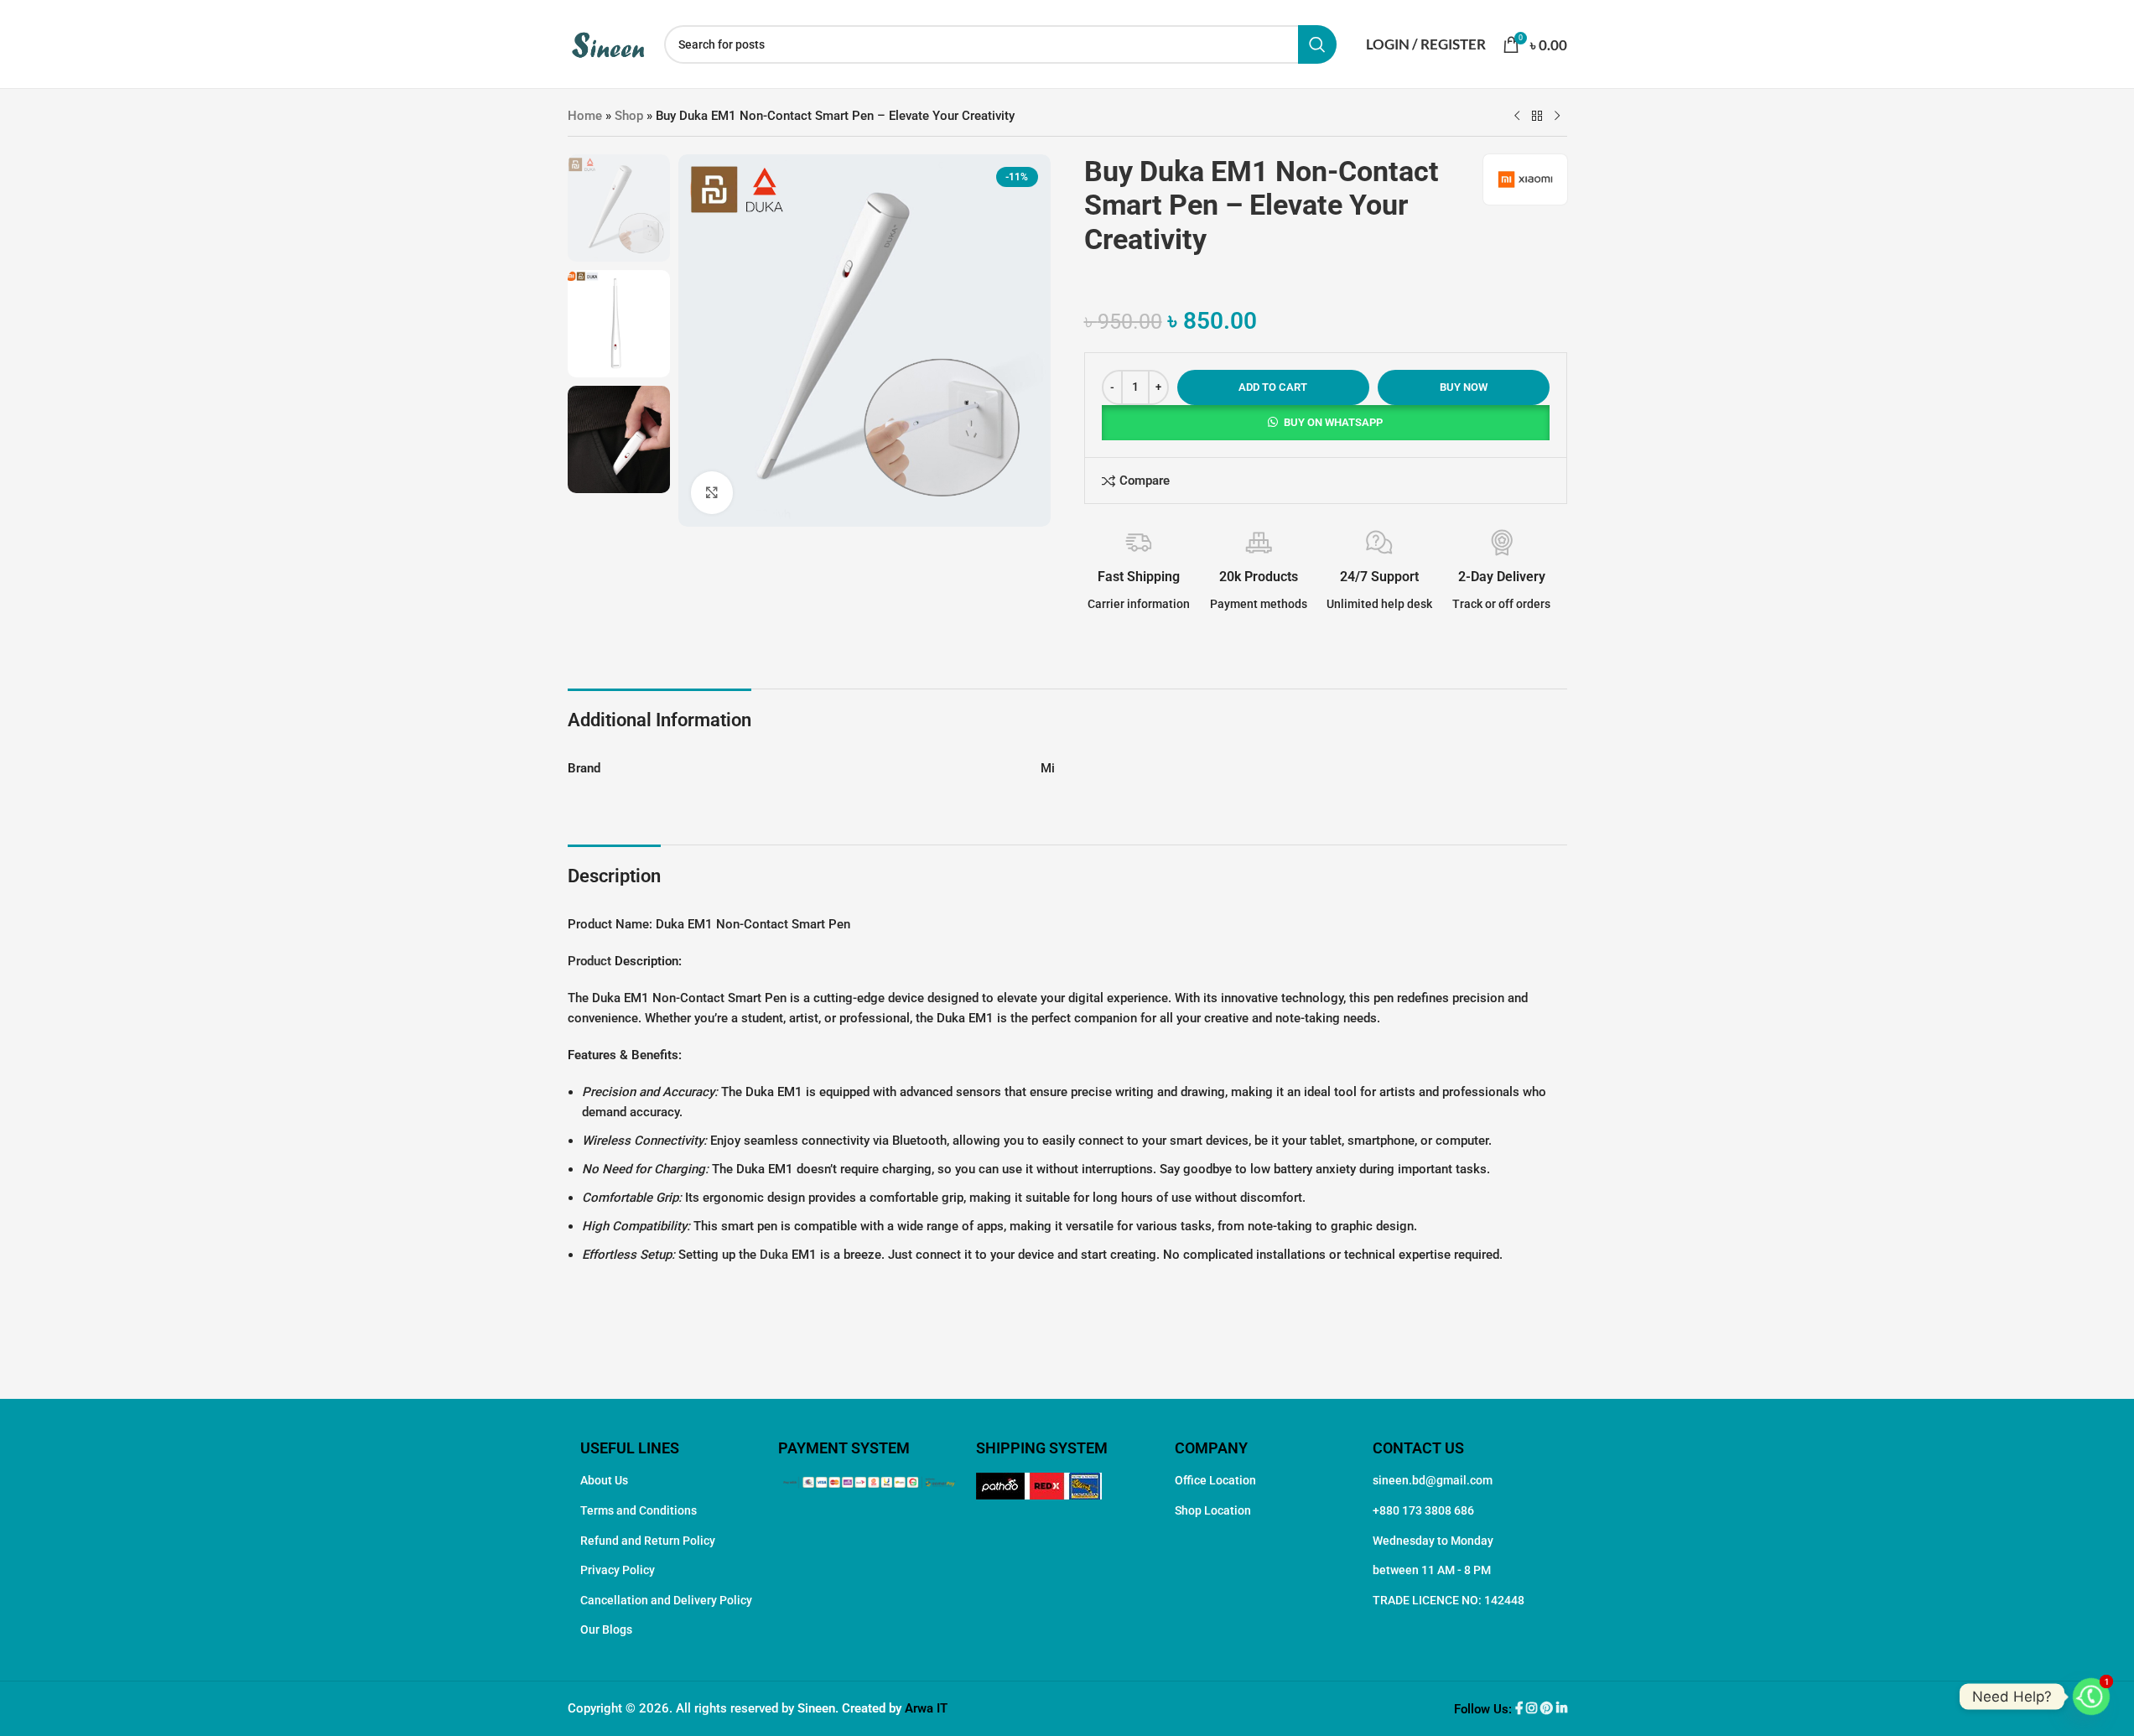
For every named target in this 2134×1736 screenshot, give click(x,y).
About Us (604, 1480)
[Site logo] (607, 43)
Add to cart (1273, 387)
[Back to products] (1537, 117)
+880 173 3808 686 (1423, 1510)
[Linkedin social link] (1562, 1709)
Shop (629, 116)
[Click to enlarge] (712, 492)
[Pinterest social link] (1548, 1709)
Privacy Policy (618, 1570)
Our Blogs (606, 1629)
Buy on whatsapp (1333, 422)
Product (589, 961)
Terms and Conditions (639, 1510)
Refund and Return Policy (648, 1541)
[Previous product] (1517, 117)
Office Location (1215, 1480)
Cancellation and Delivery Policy (666, 1600)
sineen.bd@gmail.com (1433, 1480)
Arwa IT (926, 1708)
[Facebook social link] (1521, 1709)
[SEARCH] (1317, 44)
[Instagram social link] (1533, 1709)
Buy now (1464, 387)
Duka (774, 1255)
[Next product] (1557, 117)
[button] (1326, 423)
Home (585, 116)
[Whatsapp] (2091, 1697)
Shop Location (1213, 1510)
